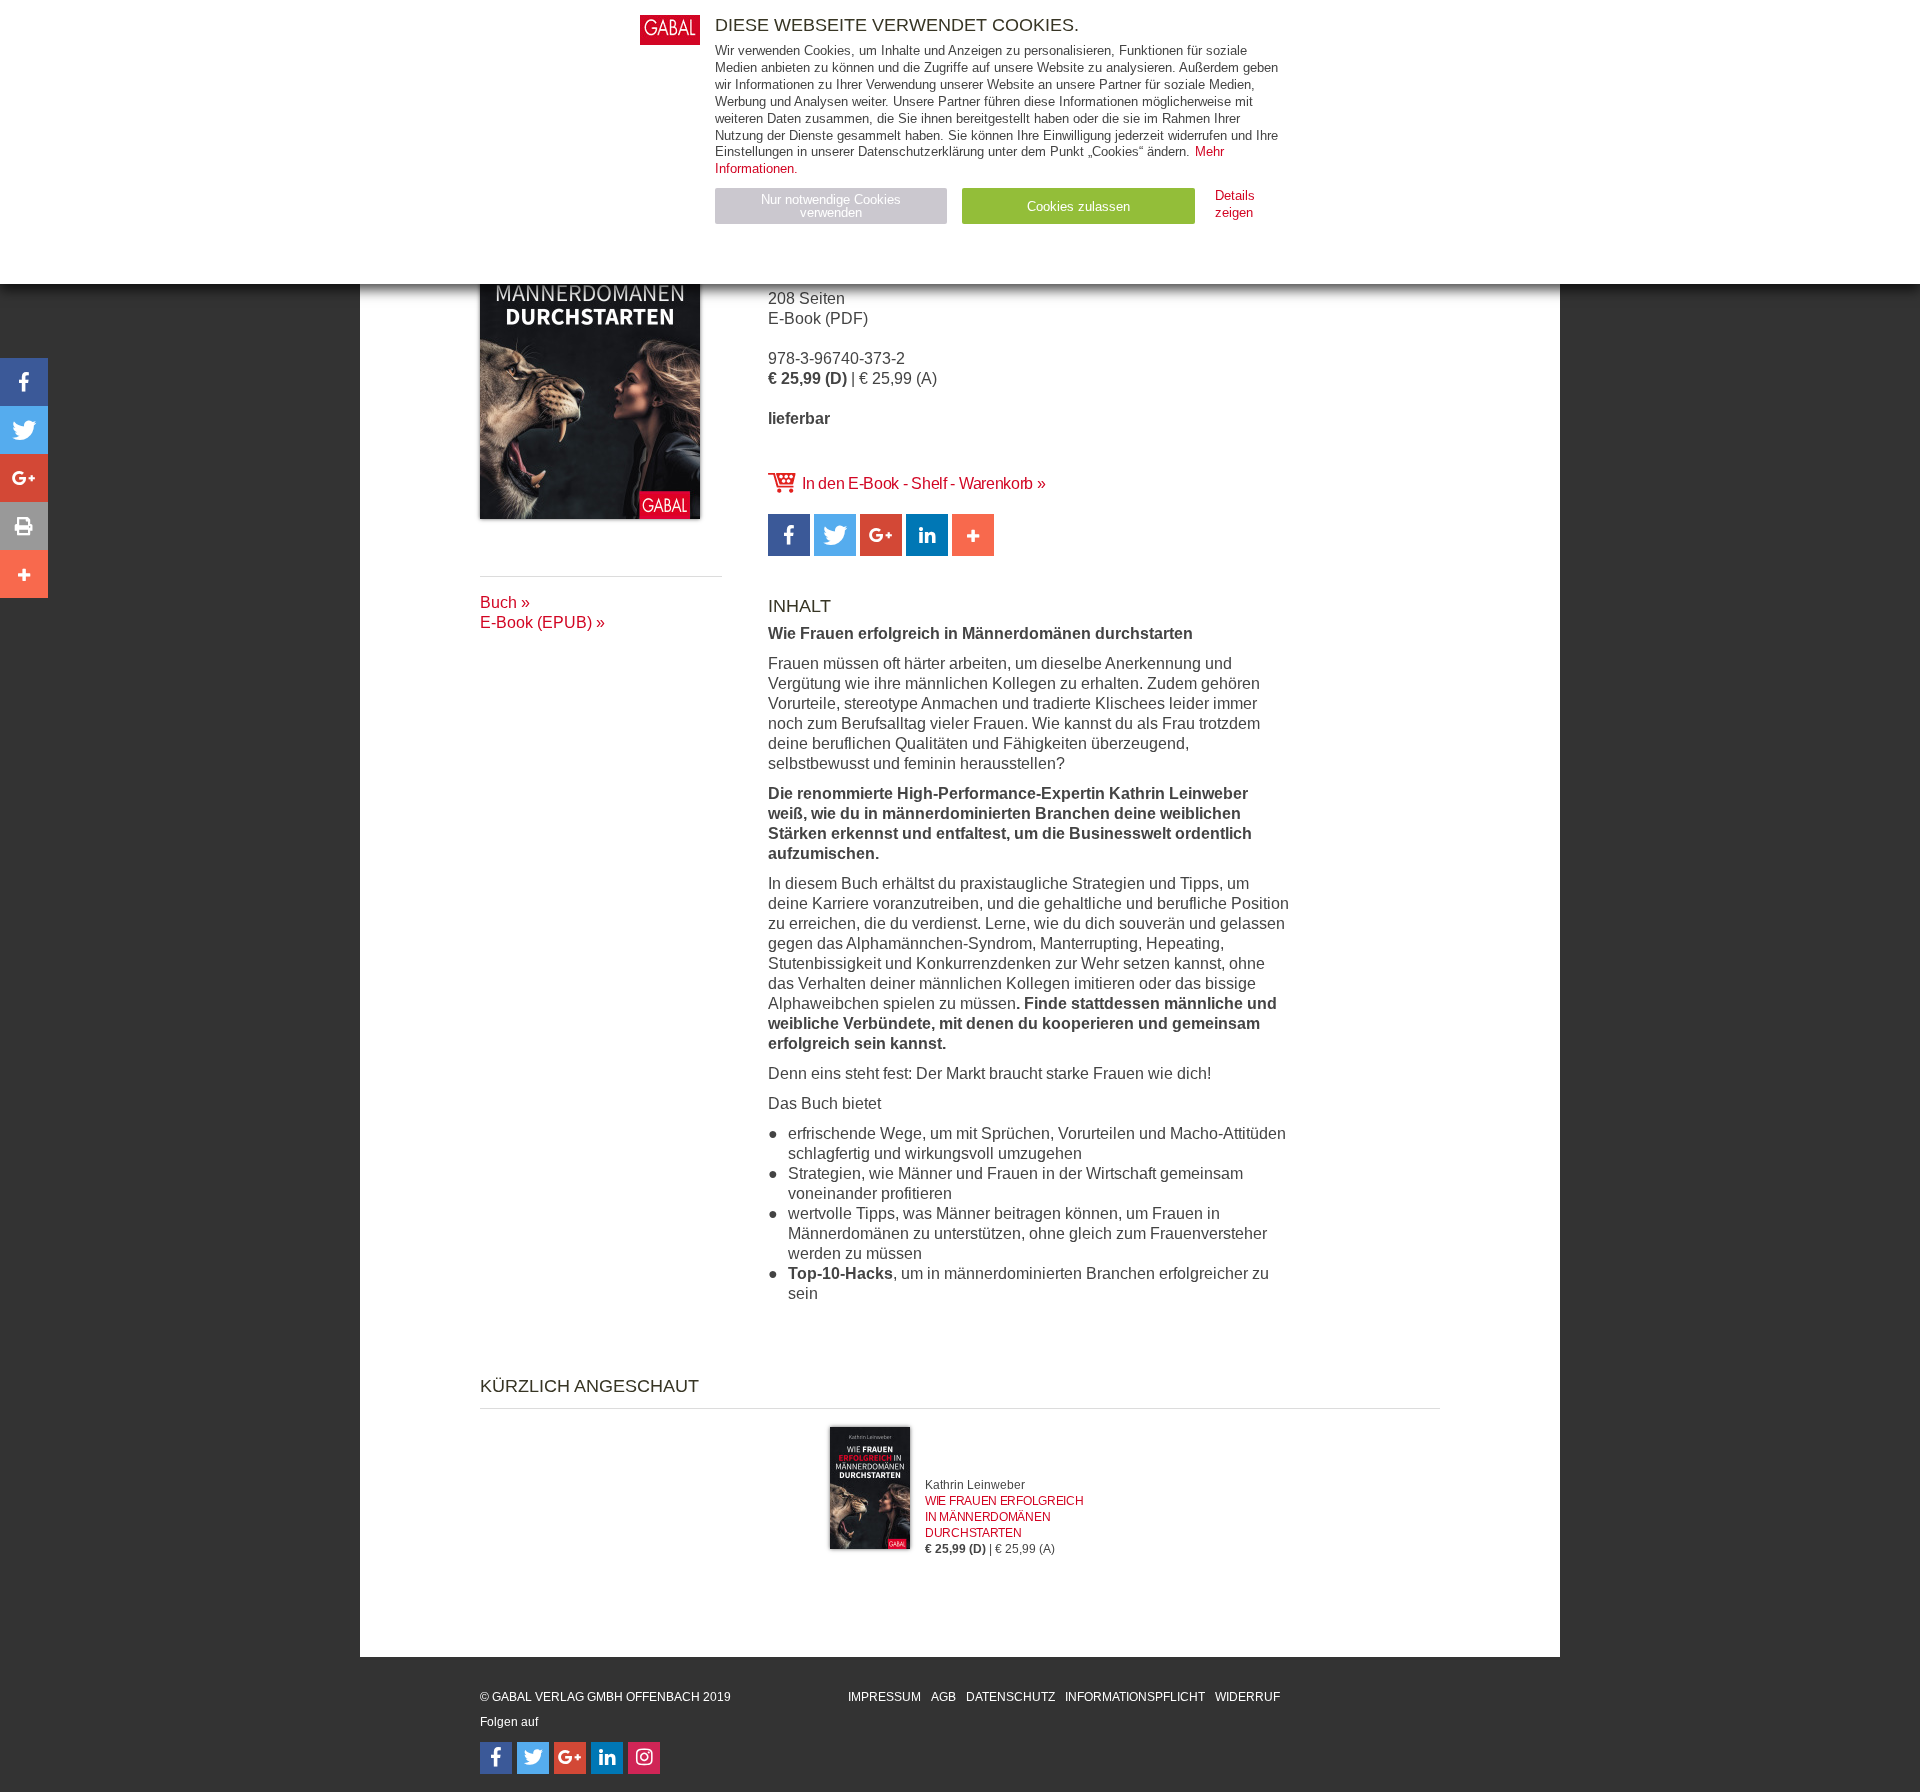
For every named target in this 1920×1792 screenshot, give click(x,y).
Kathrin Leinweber (975, 1485)
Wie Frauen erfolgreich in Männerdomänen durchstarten (1004, 1517)
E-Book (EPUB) (536, 622)
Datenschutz (1010, 1697)
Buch (498, 602)
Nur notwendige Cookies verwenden (831, 206)
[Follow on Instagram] (644, 1758)
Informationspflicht (1135, 1697)
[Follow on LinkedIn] (607, 1758)
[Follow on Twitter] (533, 1758)
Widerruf (1247, 1697)
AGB (943, 1697)
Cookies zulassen (1078, 206)
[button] (789, 535)
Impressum (884, 1697)
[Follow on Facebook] (496, 1758)
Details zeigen (1235, 204)
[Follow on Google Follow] (570, 1758)
